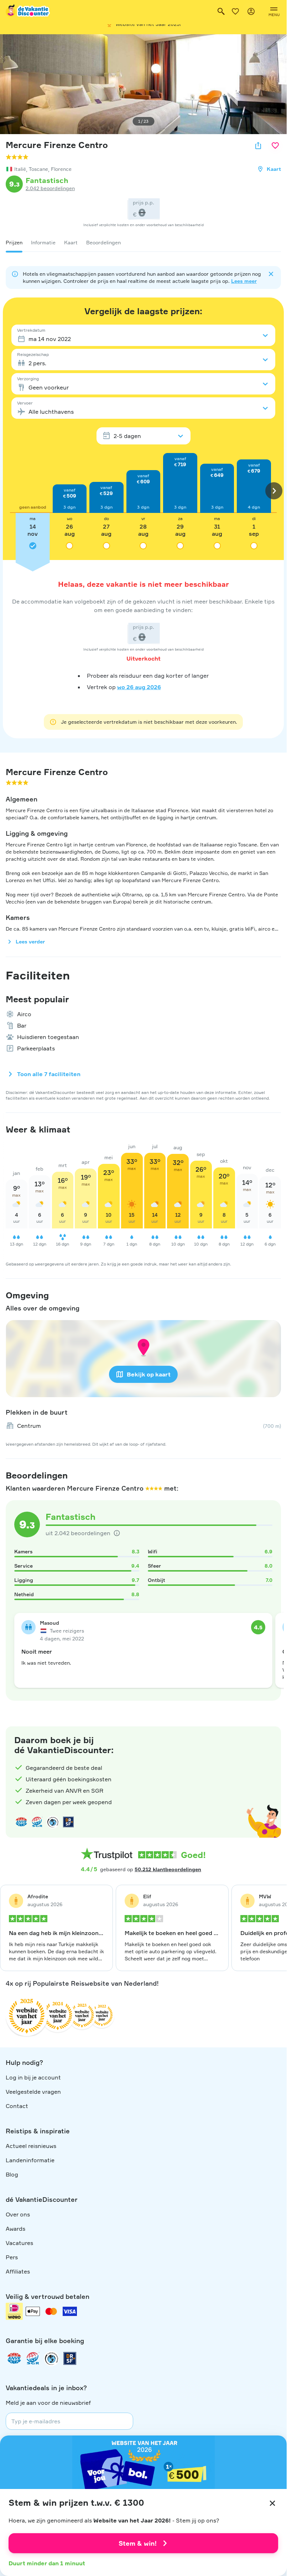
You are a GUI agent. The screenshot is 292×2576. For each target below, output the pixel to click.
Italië (20, 169)
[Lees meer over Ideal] (53, 1822)
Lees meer (244, 281)
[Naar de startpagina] (28, 11)
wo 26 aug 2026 (139, 687)
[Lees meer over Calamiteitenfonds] (51, 2358)
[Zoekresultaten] (221, 11)
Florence (61, 169)
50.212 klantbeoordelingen (168, 1869)
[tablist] (143, 243)
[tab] (14, 243)
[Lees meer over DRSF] (68, 1822)
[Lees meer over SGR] (37, 1822)
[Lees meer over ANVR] (21, 1822)
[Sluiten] (272, 2503)
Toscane (38, 169)
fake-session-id (266, 1719)
